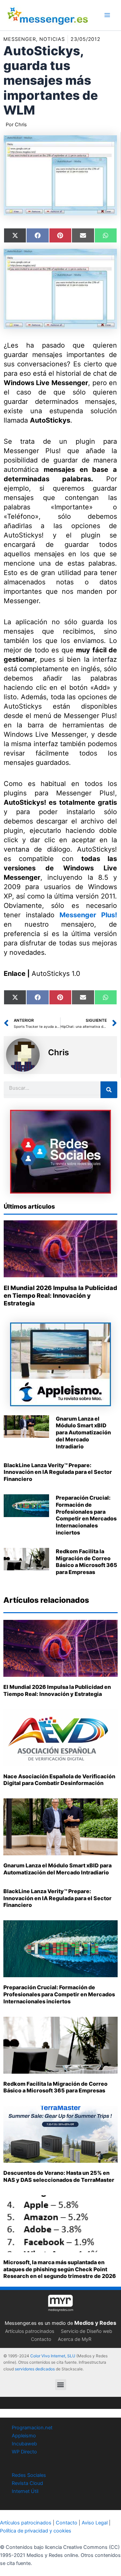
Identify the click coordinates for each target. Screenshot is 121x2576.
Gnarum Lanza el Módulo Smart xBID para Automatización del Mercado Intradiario (83, 1433)
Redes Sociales (29, 2475)
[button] (61, 2385)
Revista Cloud (27, 2483)
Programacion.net (32, 2428)
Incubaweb (24, 2444)
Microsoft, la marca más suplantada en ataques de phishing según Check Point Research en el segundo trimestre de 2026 (60, 2269)
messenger (20, 39)
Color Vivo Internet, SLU (53, 2356)
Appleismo (24, 2436)
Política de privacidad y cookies (36, 2531)
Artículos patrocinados (30, 2331)
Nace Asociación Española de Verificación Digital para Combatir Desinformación (59, 1780)
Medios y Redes (95, 2323)
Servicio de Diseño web (87, 2331)
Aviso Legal (95, 2523)
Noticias (52, 39)
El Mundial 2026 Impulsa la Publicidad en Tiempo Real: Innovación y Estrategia (61, 1296)
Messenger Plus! (88, 915)
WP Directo (24, 2452)
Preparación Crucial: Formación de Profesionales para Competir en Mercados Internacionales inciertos (86, 1515)
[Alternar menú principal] (107, 15)
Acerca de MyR (75, 2339)
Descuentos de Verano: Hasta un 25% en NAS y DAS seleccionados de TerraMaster (59, 2176)
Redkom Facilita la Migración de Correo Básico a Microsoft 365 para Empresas (87, 1562)
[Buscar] (109, 1090)
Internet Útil (25, 2491)
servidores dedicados (35, 2369)
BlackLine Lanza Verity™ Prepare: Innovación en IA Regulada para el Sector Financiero (58, 1472)
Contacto (41, 2339)
